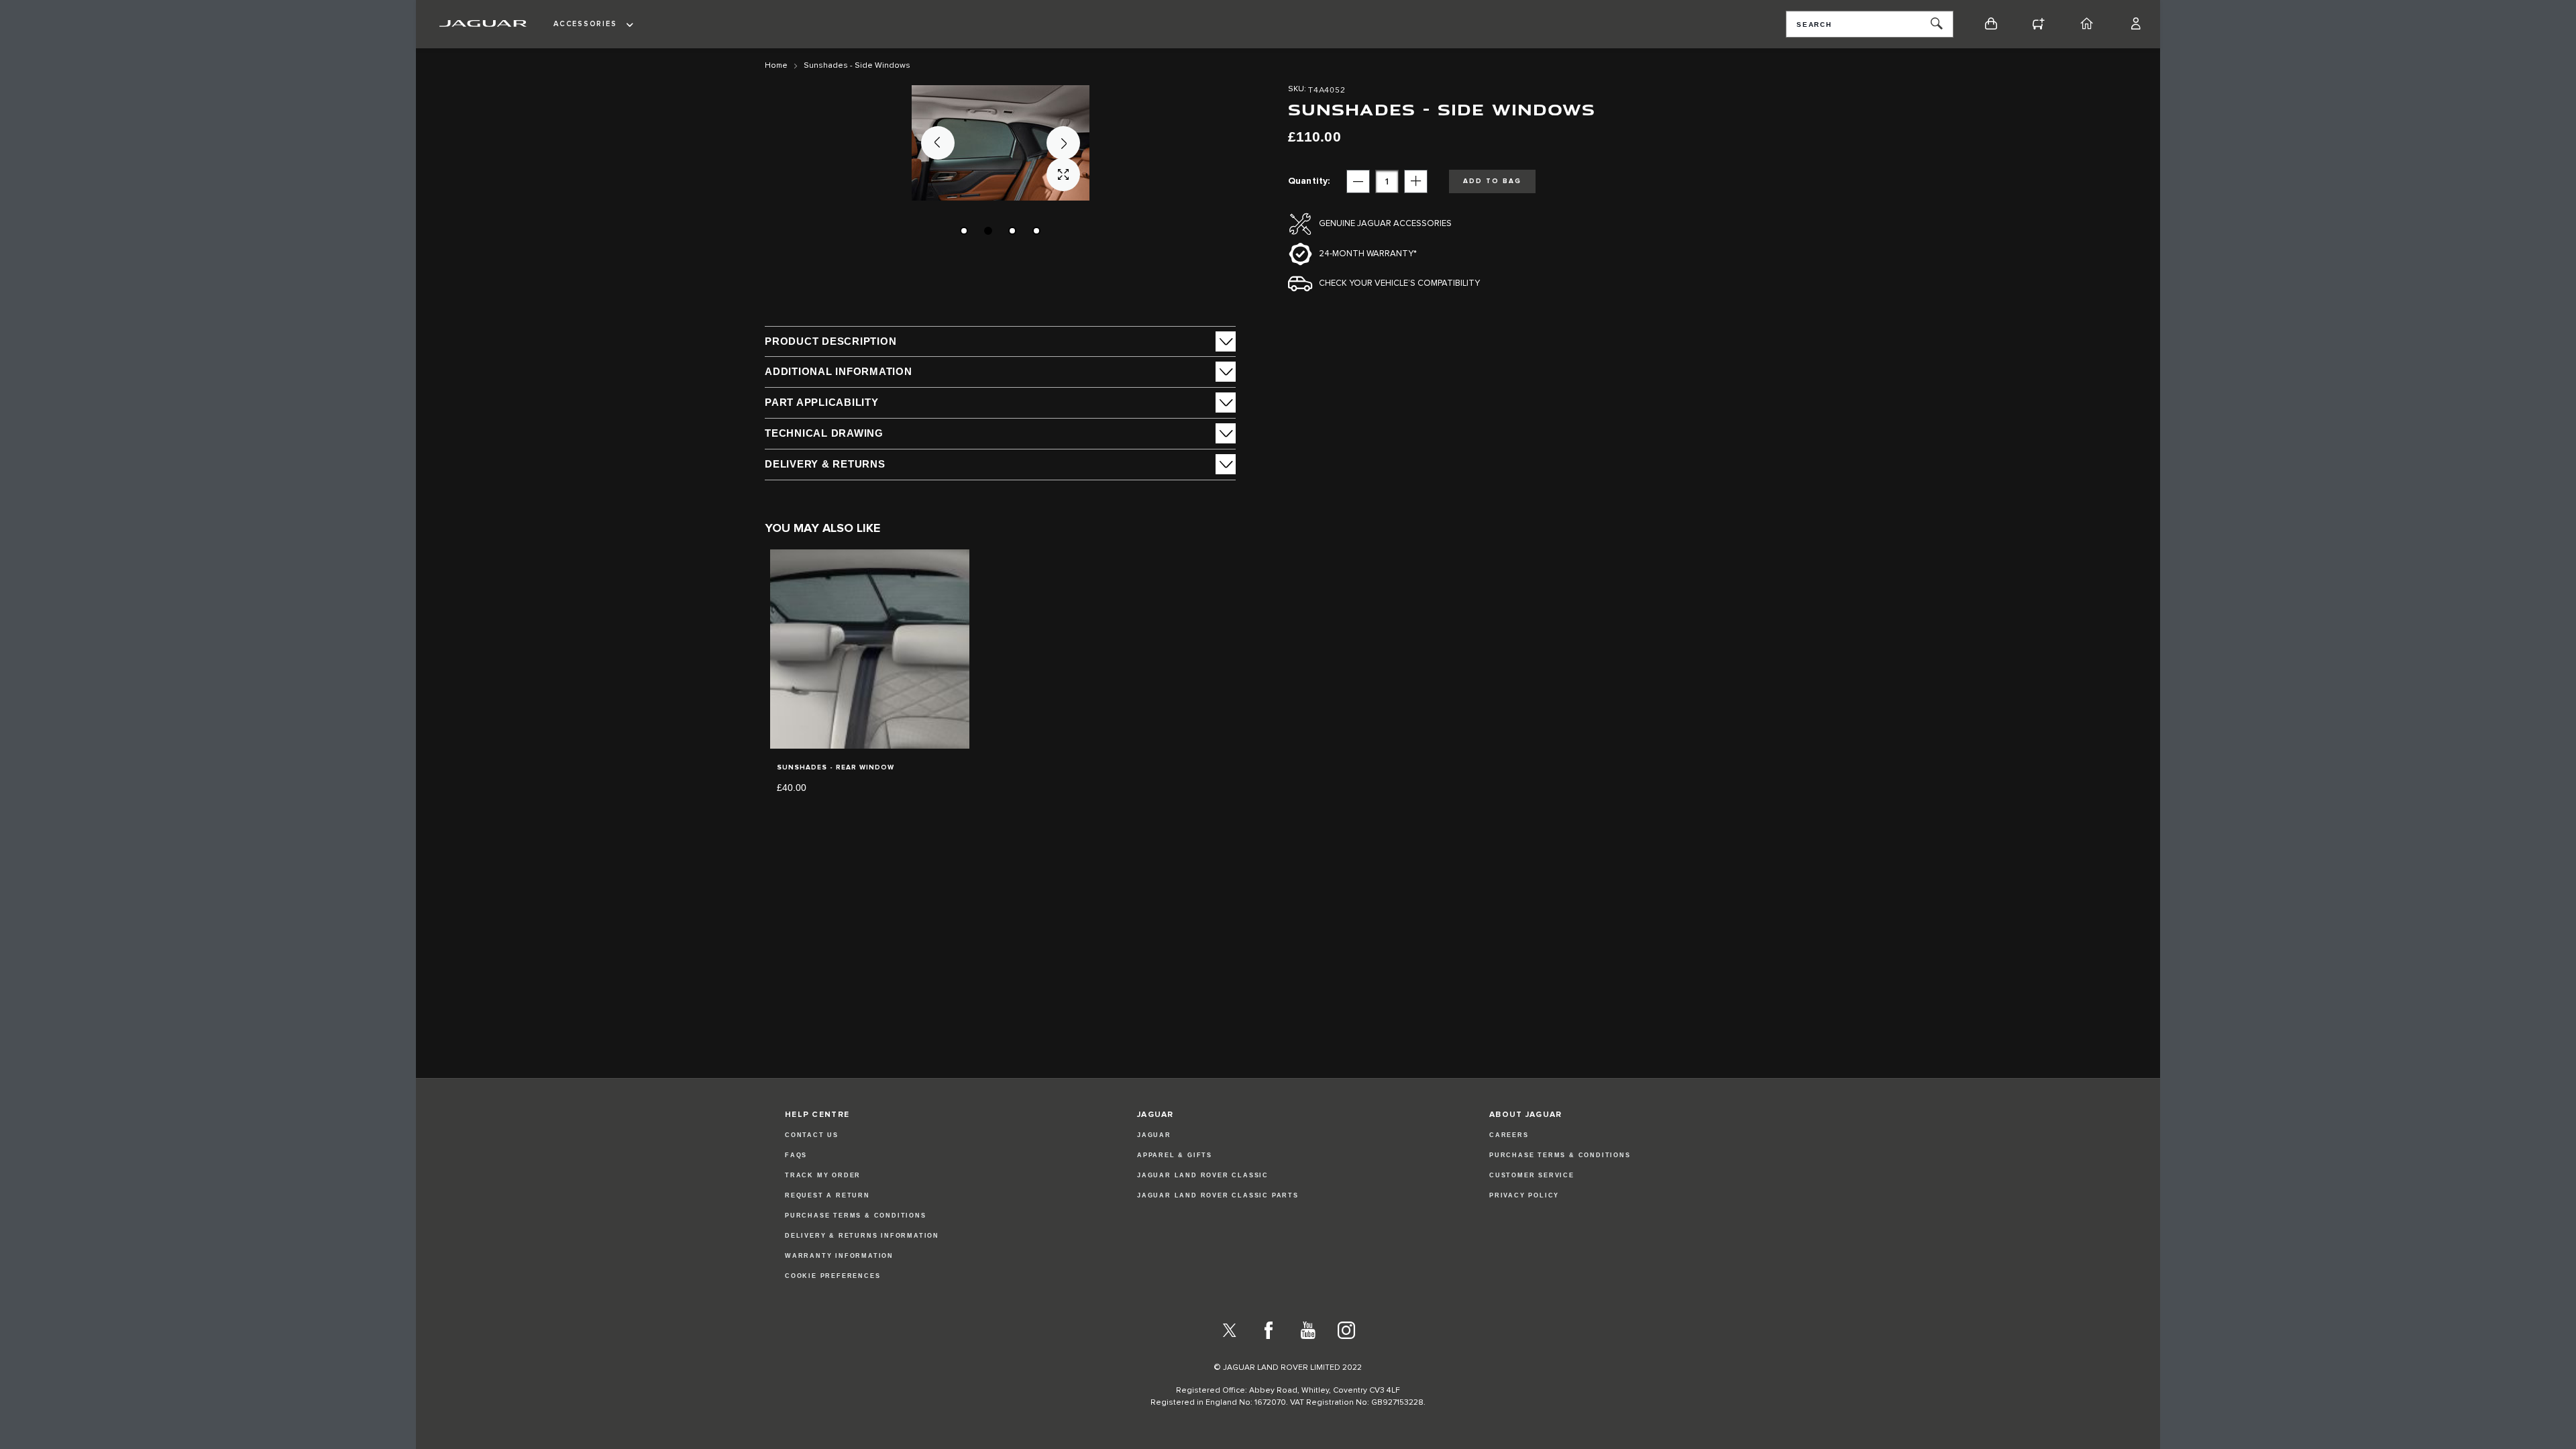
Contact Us (812, 1135)
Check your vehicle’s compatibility (1399, 283)
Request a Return (827, 1195)
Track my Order (823, 1175)
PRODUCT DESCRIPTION (830, 341)
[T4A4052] (964, 231)
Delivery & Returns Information (862, 1236)
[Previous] (938, 143)
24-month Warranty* (1368, 254)
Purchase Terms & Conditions (856, 1216)
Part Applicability (822, 402)
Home (776, 66)
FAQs (796, 1155)
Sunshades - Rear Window (836, 767)
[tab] (1000, 341)
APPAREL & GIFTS (1175, 1155)
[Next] (1063, 143)
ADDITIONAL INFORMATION (839, 371)
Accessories (585, 24)
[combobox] (1870, 24)
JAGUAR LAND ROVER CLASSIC (1203, 1175)
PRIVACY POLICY (1524, 1195)
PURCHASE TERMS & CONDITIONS (1560, 1155)
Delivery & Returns (825, 464)
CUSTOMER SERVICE (1532, 1175)
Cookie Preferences (833, 1276)
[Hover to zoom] (1001, 143)
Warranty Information (839, 1256)
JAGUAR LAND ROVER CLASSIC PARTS (1218, 1195)
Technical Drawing (824, 433)
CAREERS (1509, 1135)
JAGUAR (1154, 1135)
